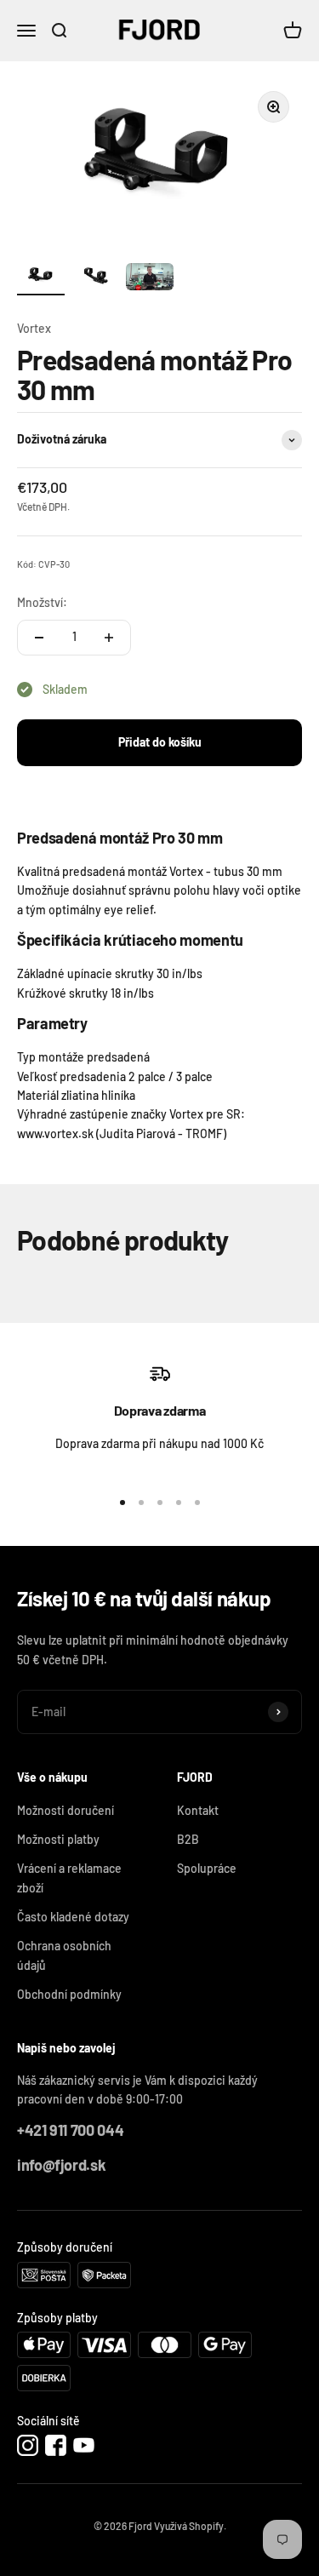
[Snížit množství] (39, 638)
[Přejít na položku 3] (150, 279)
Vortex (34, 328)
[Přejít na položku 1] (41, 279)
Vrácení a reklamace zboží (69, 1878)
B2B (188, 1839)
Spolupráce (207, 1868)
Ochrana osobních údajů (64, 1955)
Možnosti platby (58, 1839)
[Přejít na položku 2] (95, 279)
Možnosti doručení (66, 1810)
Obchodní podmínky (69, 1994)
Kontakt (198, 1810)
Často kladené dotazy (73, 1917)
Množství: (42, 602)
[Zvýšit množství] (109, 638)
